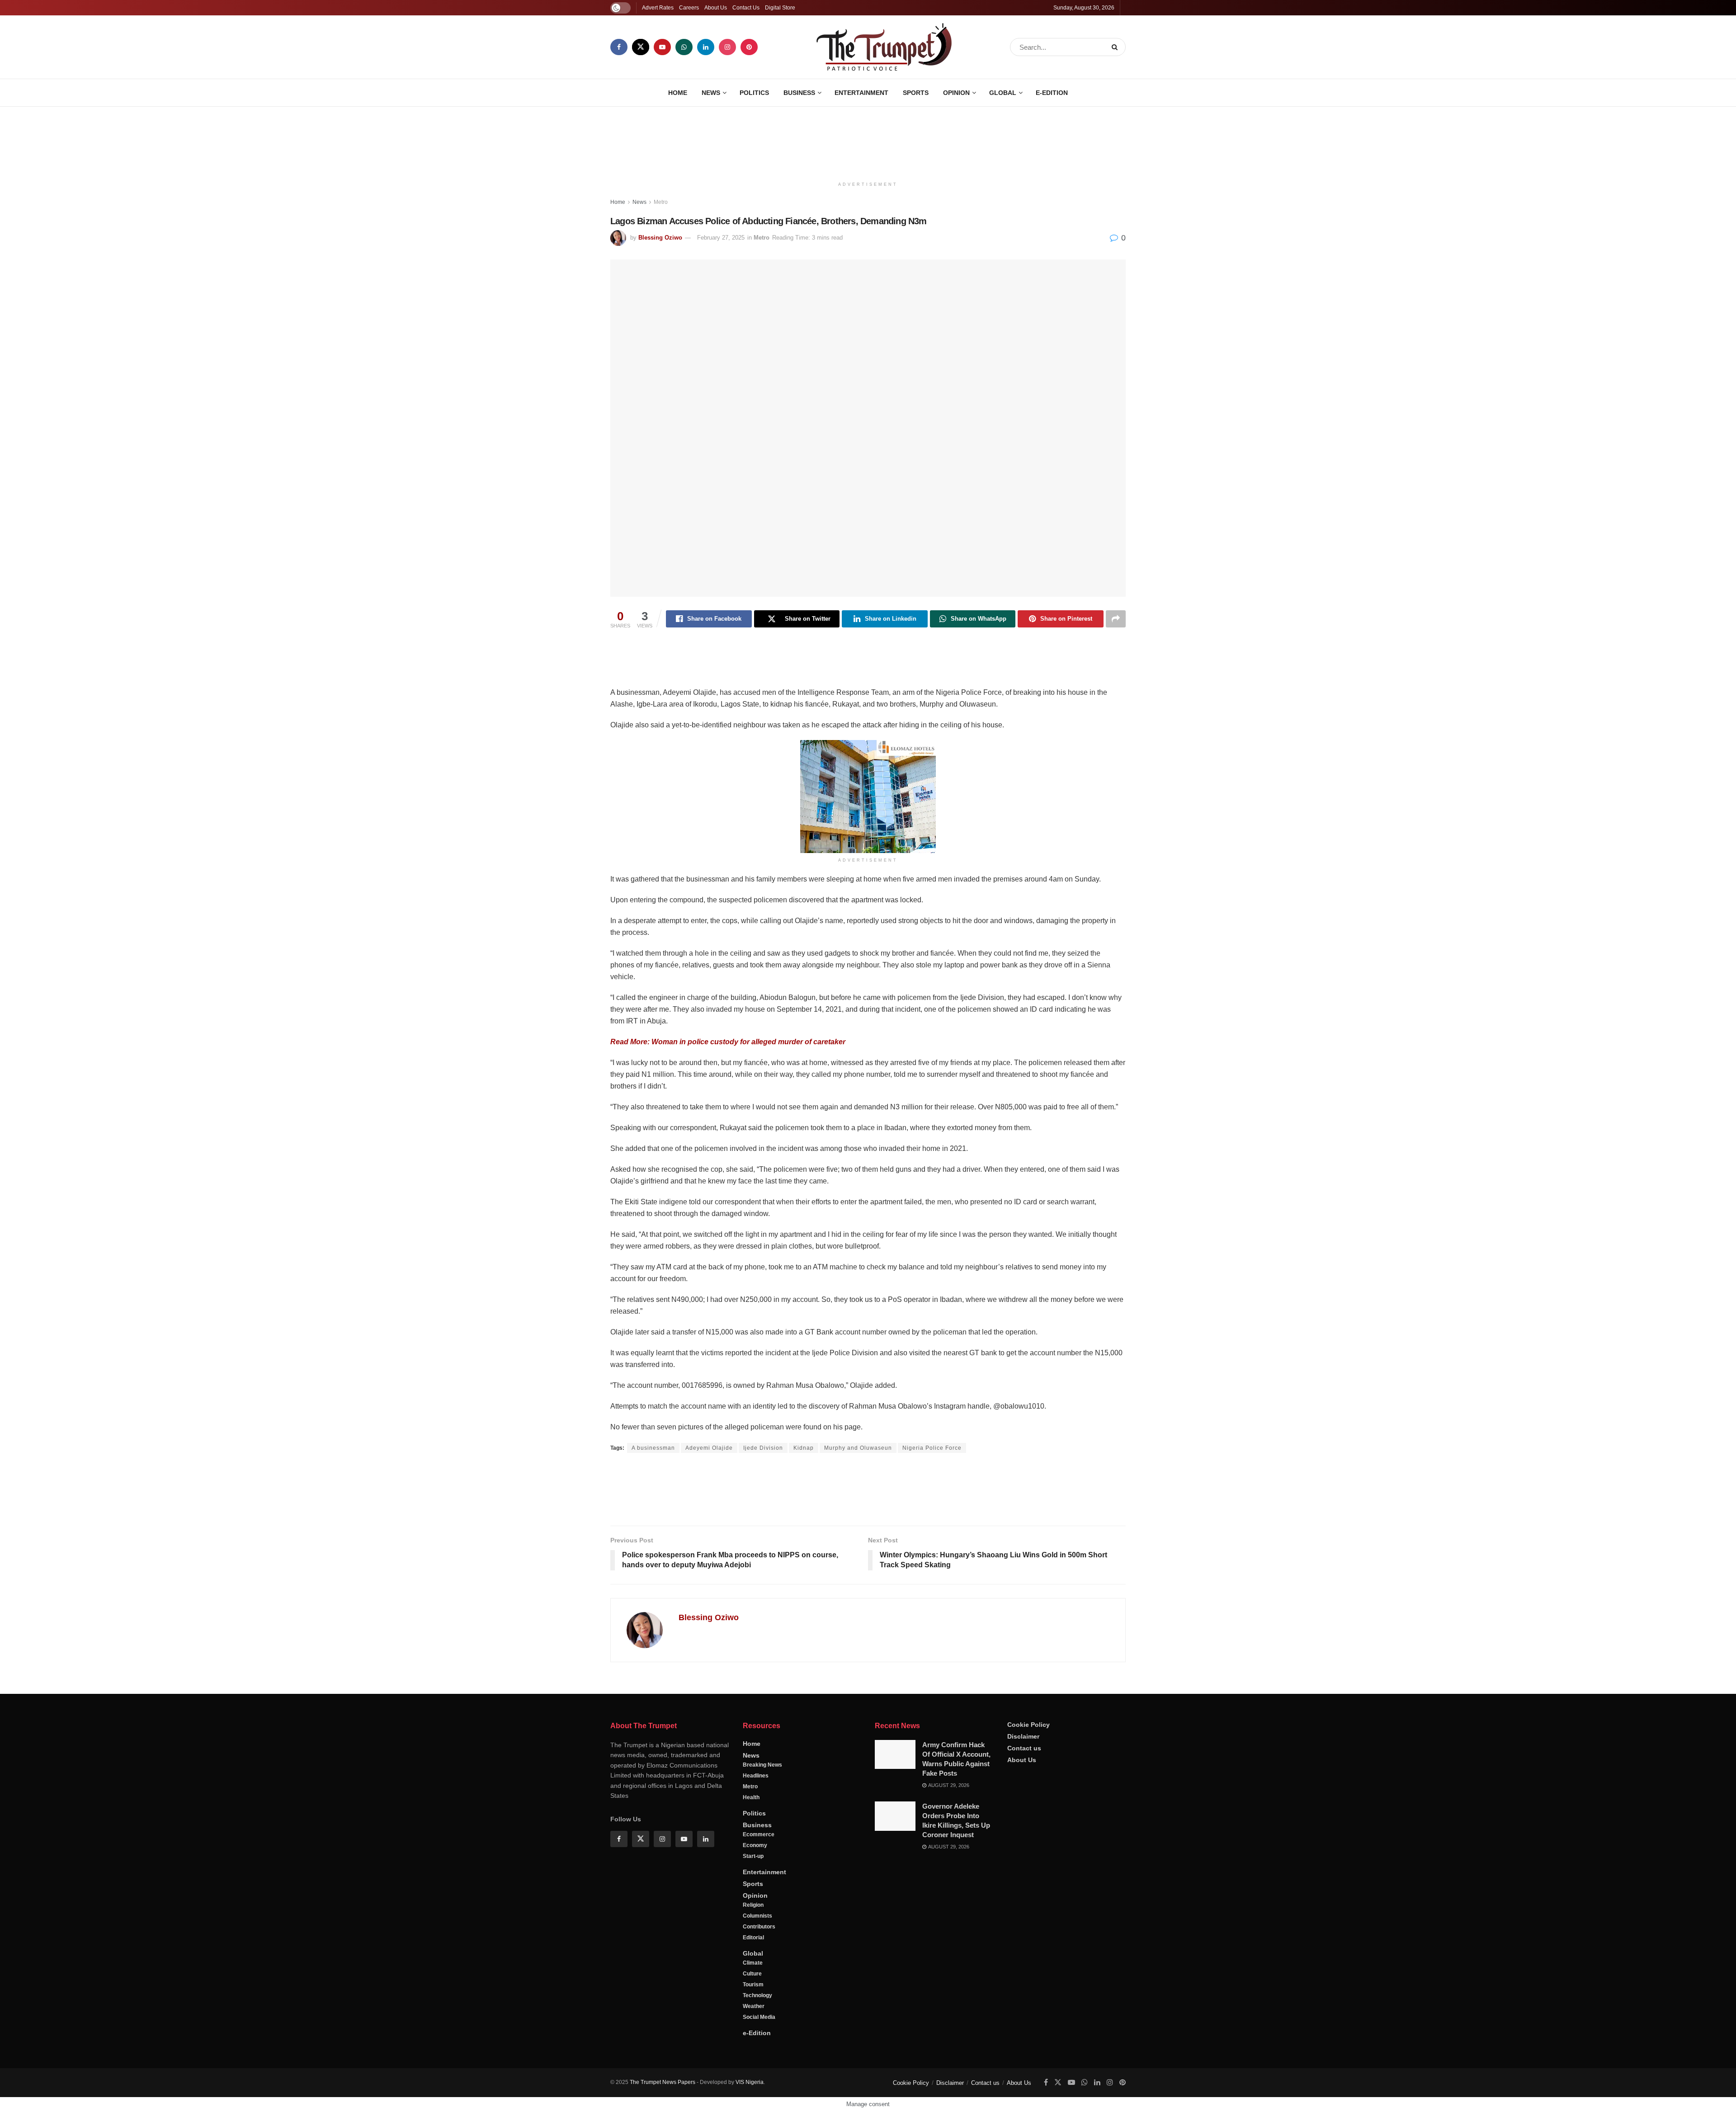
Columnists (757, 1946)
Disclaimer (1023, 1767)
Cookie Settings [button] (1656, 2096)
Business (799, 93)
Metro (661, 202)
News (711, 93)
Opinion (956, 93)
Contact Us (746, 8)
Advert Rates (658, 8)
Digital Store (780, 8)
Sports (916, 93)
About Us (716, 8)
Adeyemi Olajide (709, 1448)
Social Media (759, 2047)
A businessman (653, 1448)
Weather (754, 2037)
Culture (752, 2004)
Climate (753, 1993)
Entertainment (861, 93)
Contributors (759, 1957)
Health (751, 1828)
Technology (757, 2026)
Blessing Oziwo (660, 238)
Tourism (753, 2015)
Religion (753, 1935)
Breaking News (762, 1795)
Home (678, 93)
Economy (755, 1876)
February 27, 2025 (721, 238)
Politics (754, 93)
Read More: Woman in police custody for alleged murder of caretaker (728, 1042)
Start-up (753, 1886)
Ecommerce (759, 1865)
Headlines (756, 1806)
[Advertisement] (868, 141)
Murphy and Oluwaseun (858, 1448)
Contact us (1024, 1778)
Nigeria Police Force (932, 1448)
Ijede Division (763, 1448)
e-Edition (1052, 93)
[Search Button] (1116, 47)
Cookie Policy (1028, 1755)
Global (1003, 93)
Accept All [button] (1706, 2096)
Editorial (753, 1968)
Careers (689, 8)
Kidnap (804, 1448)
